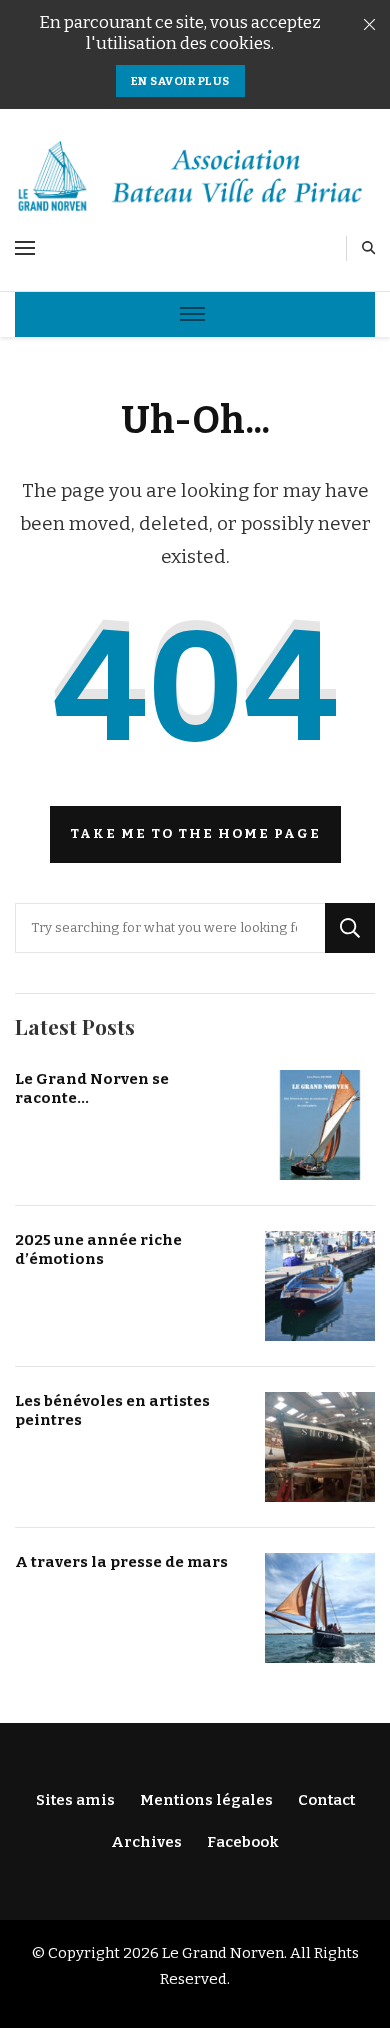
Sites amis (75, 1800)
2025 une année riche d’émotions (98, 1249)
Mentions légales (206, 1800)
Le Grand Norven (223, 1953)
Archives (146, 1842)
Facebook (243, 1842)
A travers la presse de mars (121, 1562)
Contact (326, 1800)
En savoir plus (180, 81)
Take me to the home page (195, 834)
